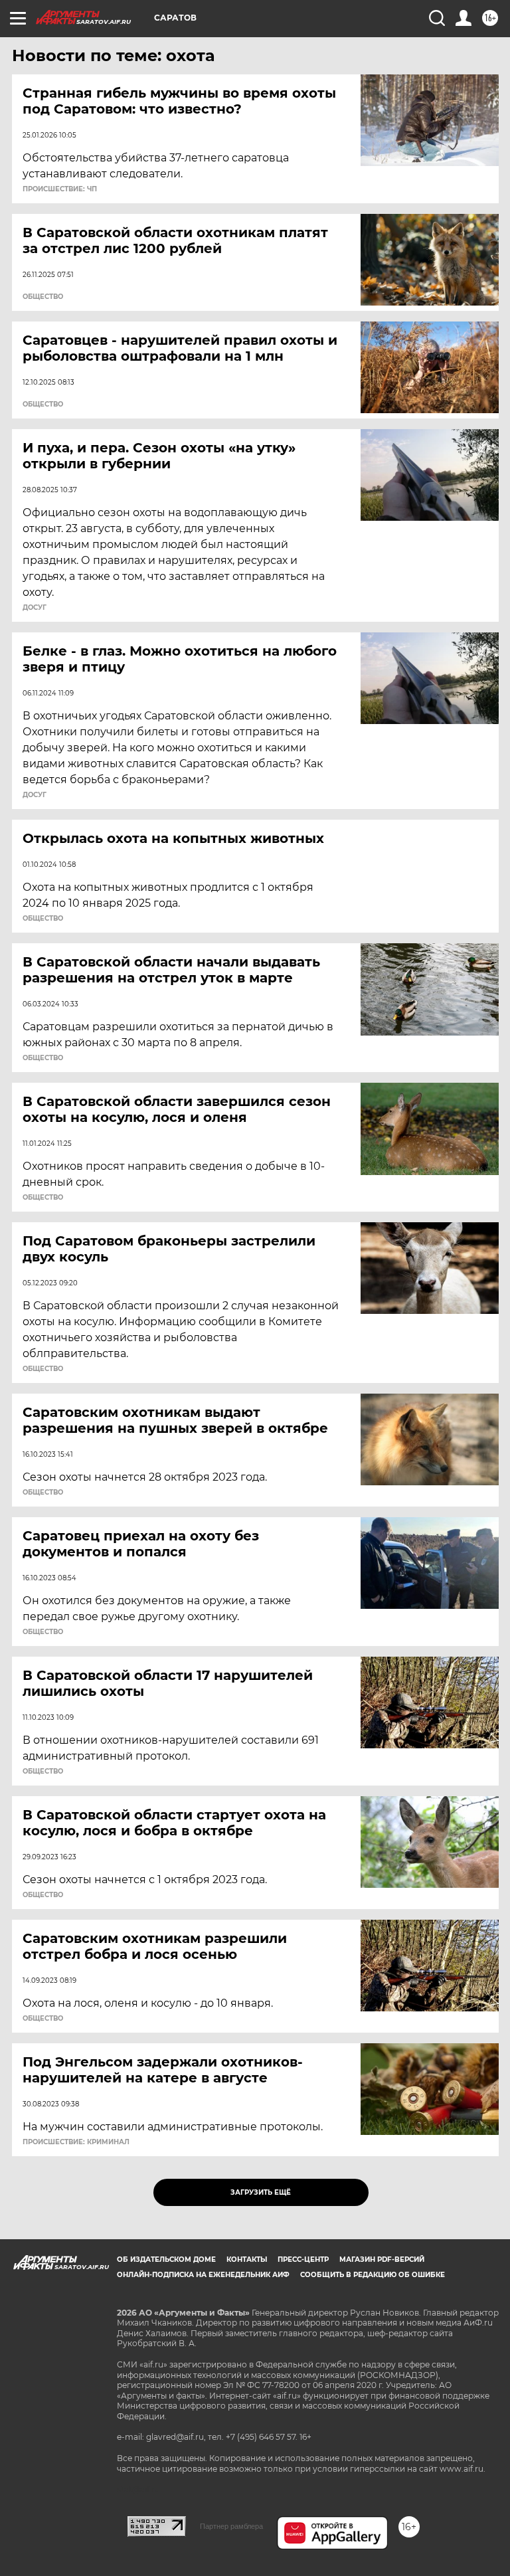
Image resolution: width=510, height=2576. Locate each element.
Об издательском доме (166, 2259)
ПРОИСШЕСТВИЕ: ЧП (60, 189)
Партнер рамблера (231, 2526)
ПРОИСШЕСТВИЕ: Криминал (76, 2142)
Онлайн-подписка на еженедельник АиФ (203, 2275)
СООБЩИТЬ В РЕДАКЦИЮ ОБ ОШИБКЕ (373, 2275)
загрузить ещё (261, 2192)
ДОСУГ (35, 608)
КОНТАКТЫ (247, 2259)
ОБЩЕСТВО (43, 297)
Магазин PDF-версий (382, 2259)
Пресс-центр (303, 2259)
